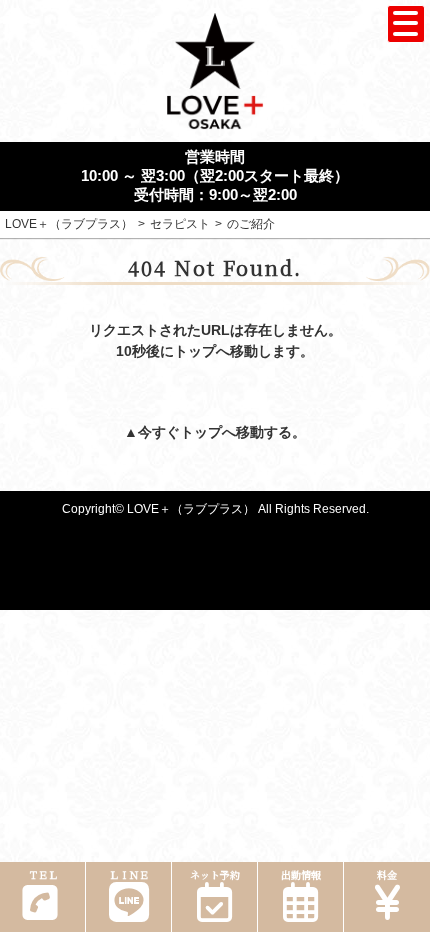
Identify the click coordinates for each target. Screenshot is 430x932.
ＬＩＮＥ (129, 874)
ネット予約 (215, 874)
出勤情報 (301, 874)
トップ (201, 432)
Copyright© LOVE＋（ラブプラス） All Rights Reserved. (215, 509)
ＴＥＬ (43, 874)
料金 (387, 874)
